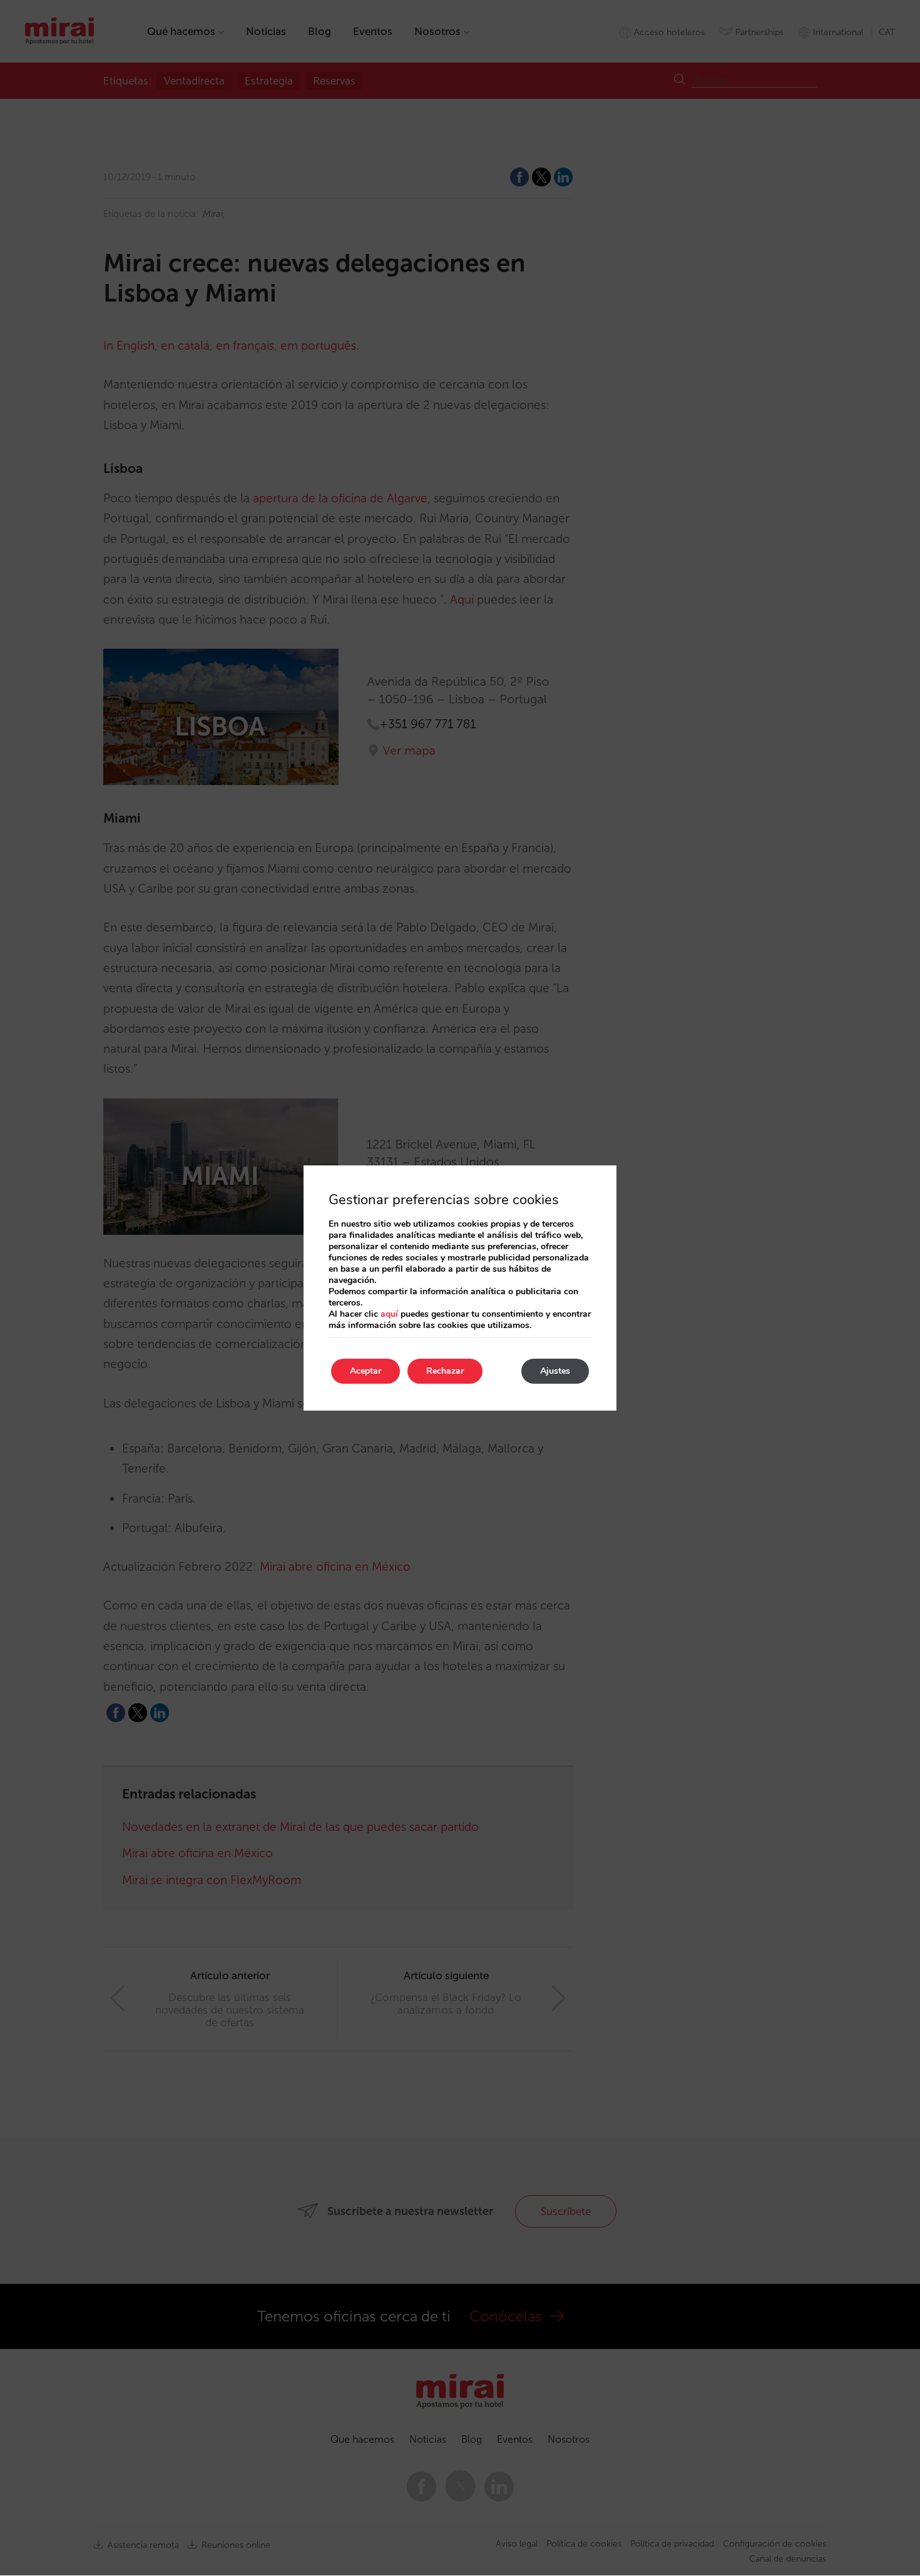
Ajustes (555, 1371)
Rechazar (445, 1371)
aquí (389, 1314)
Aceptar (365, 1371)
